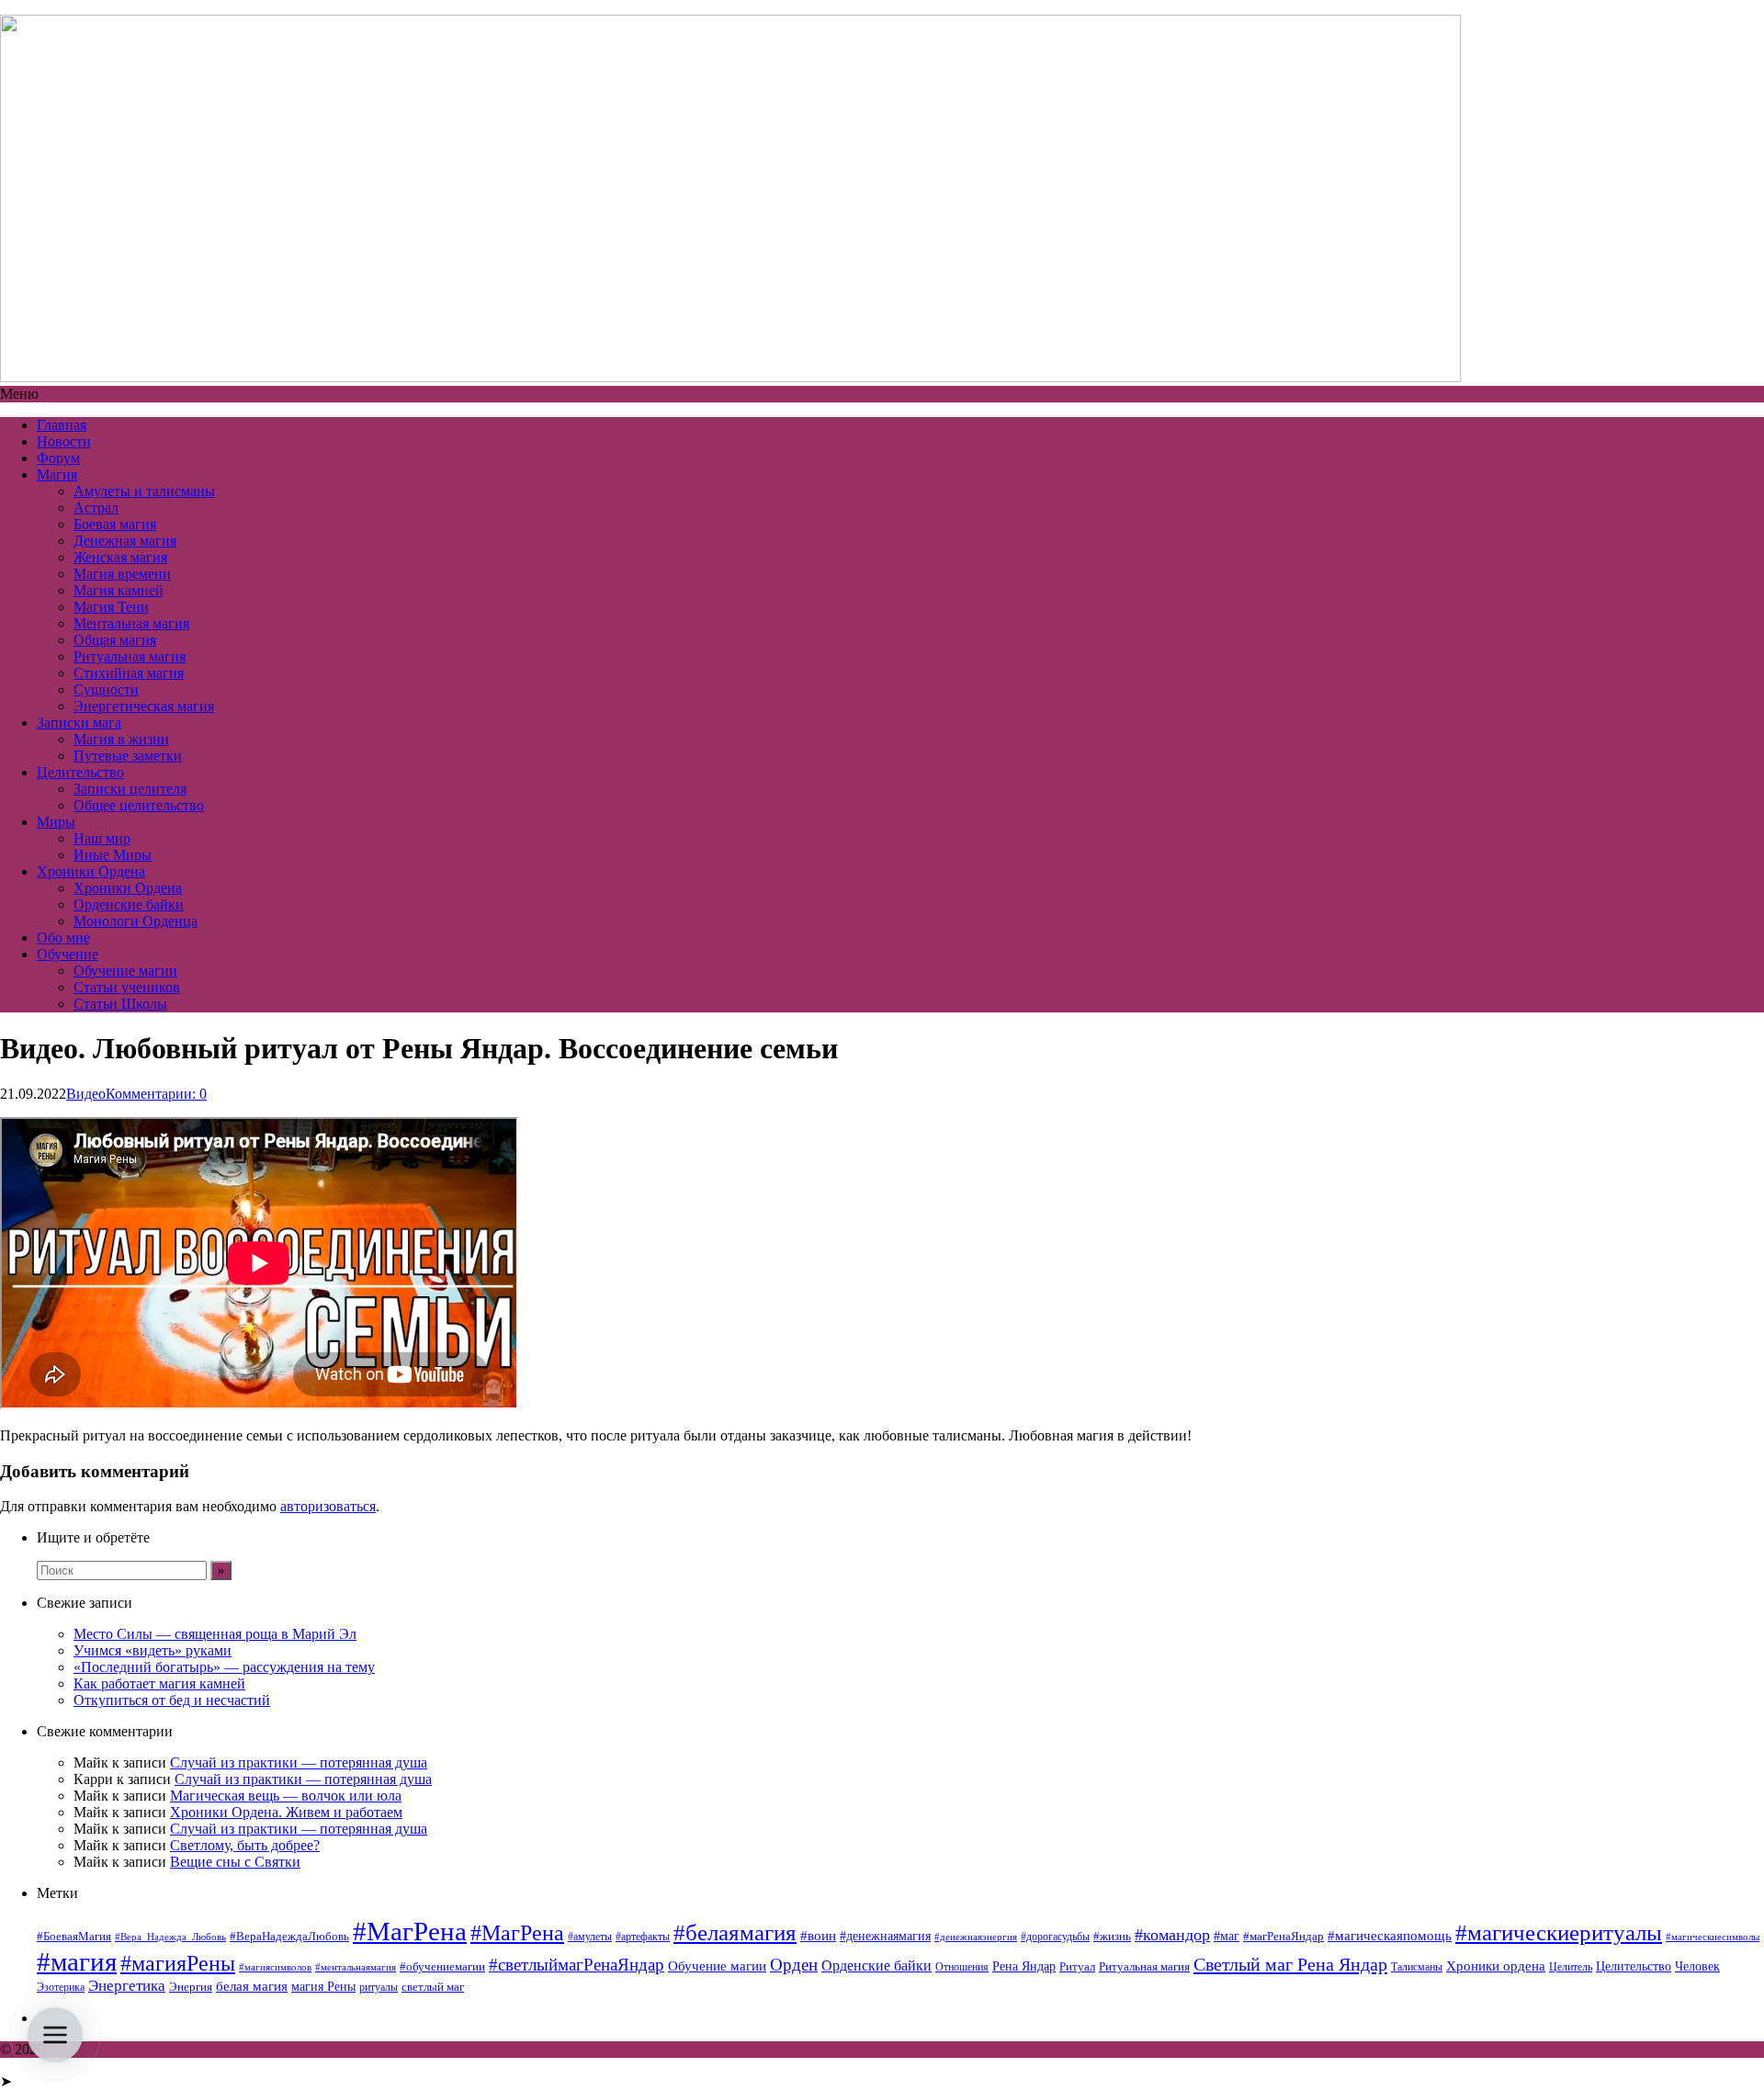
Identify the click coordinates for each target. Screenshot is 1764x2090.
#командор (1172, 1935)
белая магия (252, 1986)
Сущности (106, 689)
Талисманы (1417, 1967)
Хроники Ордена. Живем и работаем (286, 1812)
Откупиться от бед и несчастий (172, 1700)
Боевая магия (115, 524)
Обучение (68, 954)
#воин (818, 1936)
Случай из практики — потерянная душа (299, 1762)
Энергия (191, 1987)
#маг (1227, 1936)
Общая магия (115, 640)
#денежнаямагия (885, 1936)
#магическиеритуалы (1559, 1932)
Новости (64, 441)
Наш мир (102, 838)
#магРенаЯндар (1283, 1936)
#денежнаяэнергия (976, 1937)
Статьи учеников (127, 987)
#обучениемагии (442, 1966)
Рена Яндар (1024, 1966)
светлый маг (433, 1987)
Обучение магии (125, 971)
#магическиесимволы (1713, 1937)
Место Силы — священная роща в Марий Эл (215, 1634)
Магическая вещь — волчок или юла (286, 1796)
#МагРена (410, 1931)
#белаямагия (735, 1932)
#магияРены (178, 1963)
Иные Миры (113, 855)
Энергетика (127, 1986)
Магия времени (122, 574)
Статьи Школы (120, 1004)
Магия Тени (111, 607)
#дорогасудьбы (1055, 1937)
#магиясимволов (275, 1967)
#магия (77, 1961)
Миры (56, 822)
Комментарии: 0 (156, 1094)
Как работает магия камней (159, 1683)
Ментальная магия (131, 623)
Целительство (80, 772)
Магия (57, 474)
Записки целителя (130, 789)
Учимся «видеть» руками (153, 1650)
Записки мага (79, 723)
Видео (86, 1094)
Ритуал (1077, 1966)
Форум (58, 458)
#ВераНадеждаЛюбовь (289, 1936)
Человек (1697, 1966)
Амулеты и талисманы (144, 491)
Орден (794, 1965)
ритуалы (379, 1987)
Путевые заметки (128, 756)
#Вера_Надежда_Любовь (170, 1937)
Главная (62, 425)
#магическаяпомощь (1390, 1935)
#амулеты (590, 1937)
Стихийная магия (129, 673)
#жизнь (1112, 1937)
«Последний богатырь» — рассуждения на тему (224, 1667)
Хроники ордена (1496, 1966)
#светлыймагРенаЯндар (577, 1965)
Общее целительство (139, 805)
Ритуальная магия (130, 656)
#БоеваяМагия (74, 1936)
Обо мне (63, 938)
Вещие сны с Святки (235, 1862)
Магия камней (119, 590)
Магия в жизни (121, 739)
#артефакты (643, 1937)
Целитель (1571, 1967)
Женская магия (120, 557)
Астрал (96, 508)
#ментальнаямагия (356, 1967)
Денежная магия (125, 541)
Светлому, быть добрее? (245, 1845)
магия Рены (323, 1987)
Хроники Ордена (91, 871)
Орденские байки (129, 904)
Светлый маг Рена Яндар (1290, 1964)
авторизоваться (328, 1506)
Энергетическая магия (144, 706)
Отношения (962, 1967)
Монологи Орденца (136, 921)
